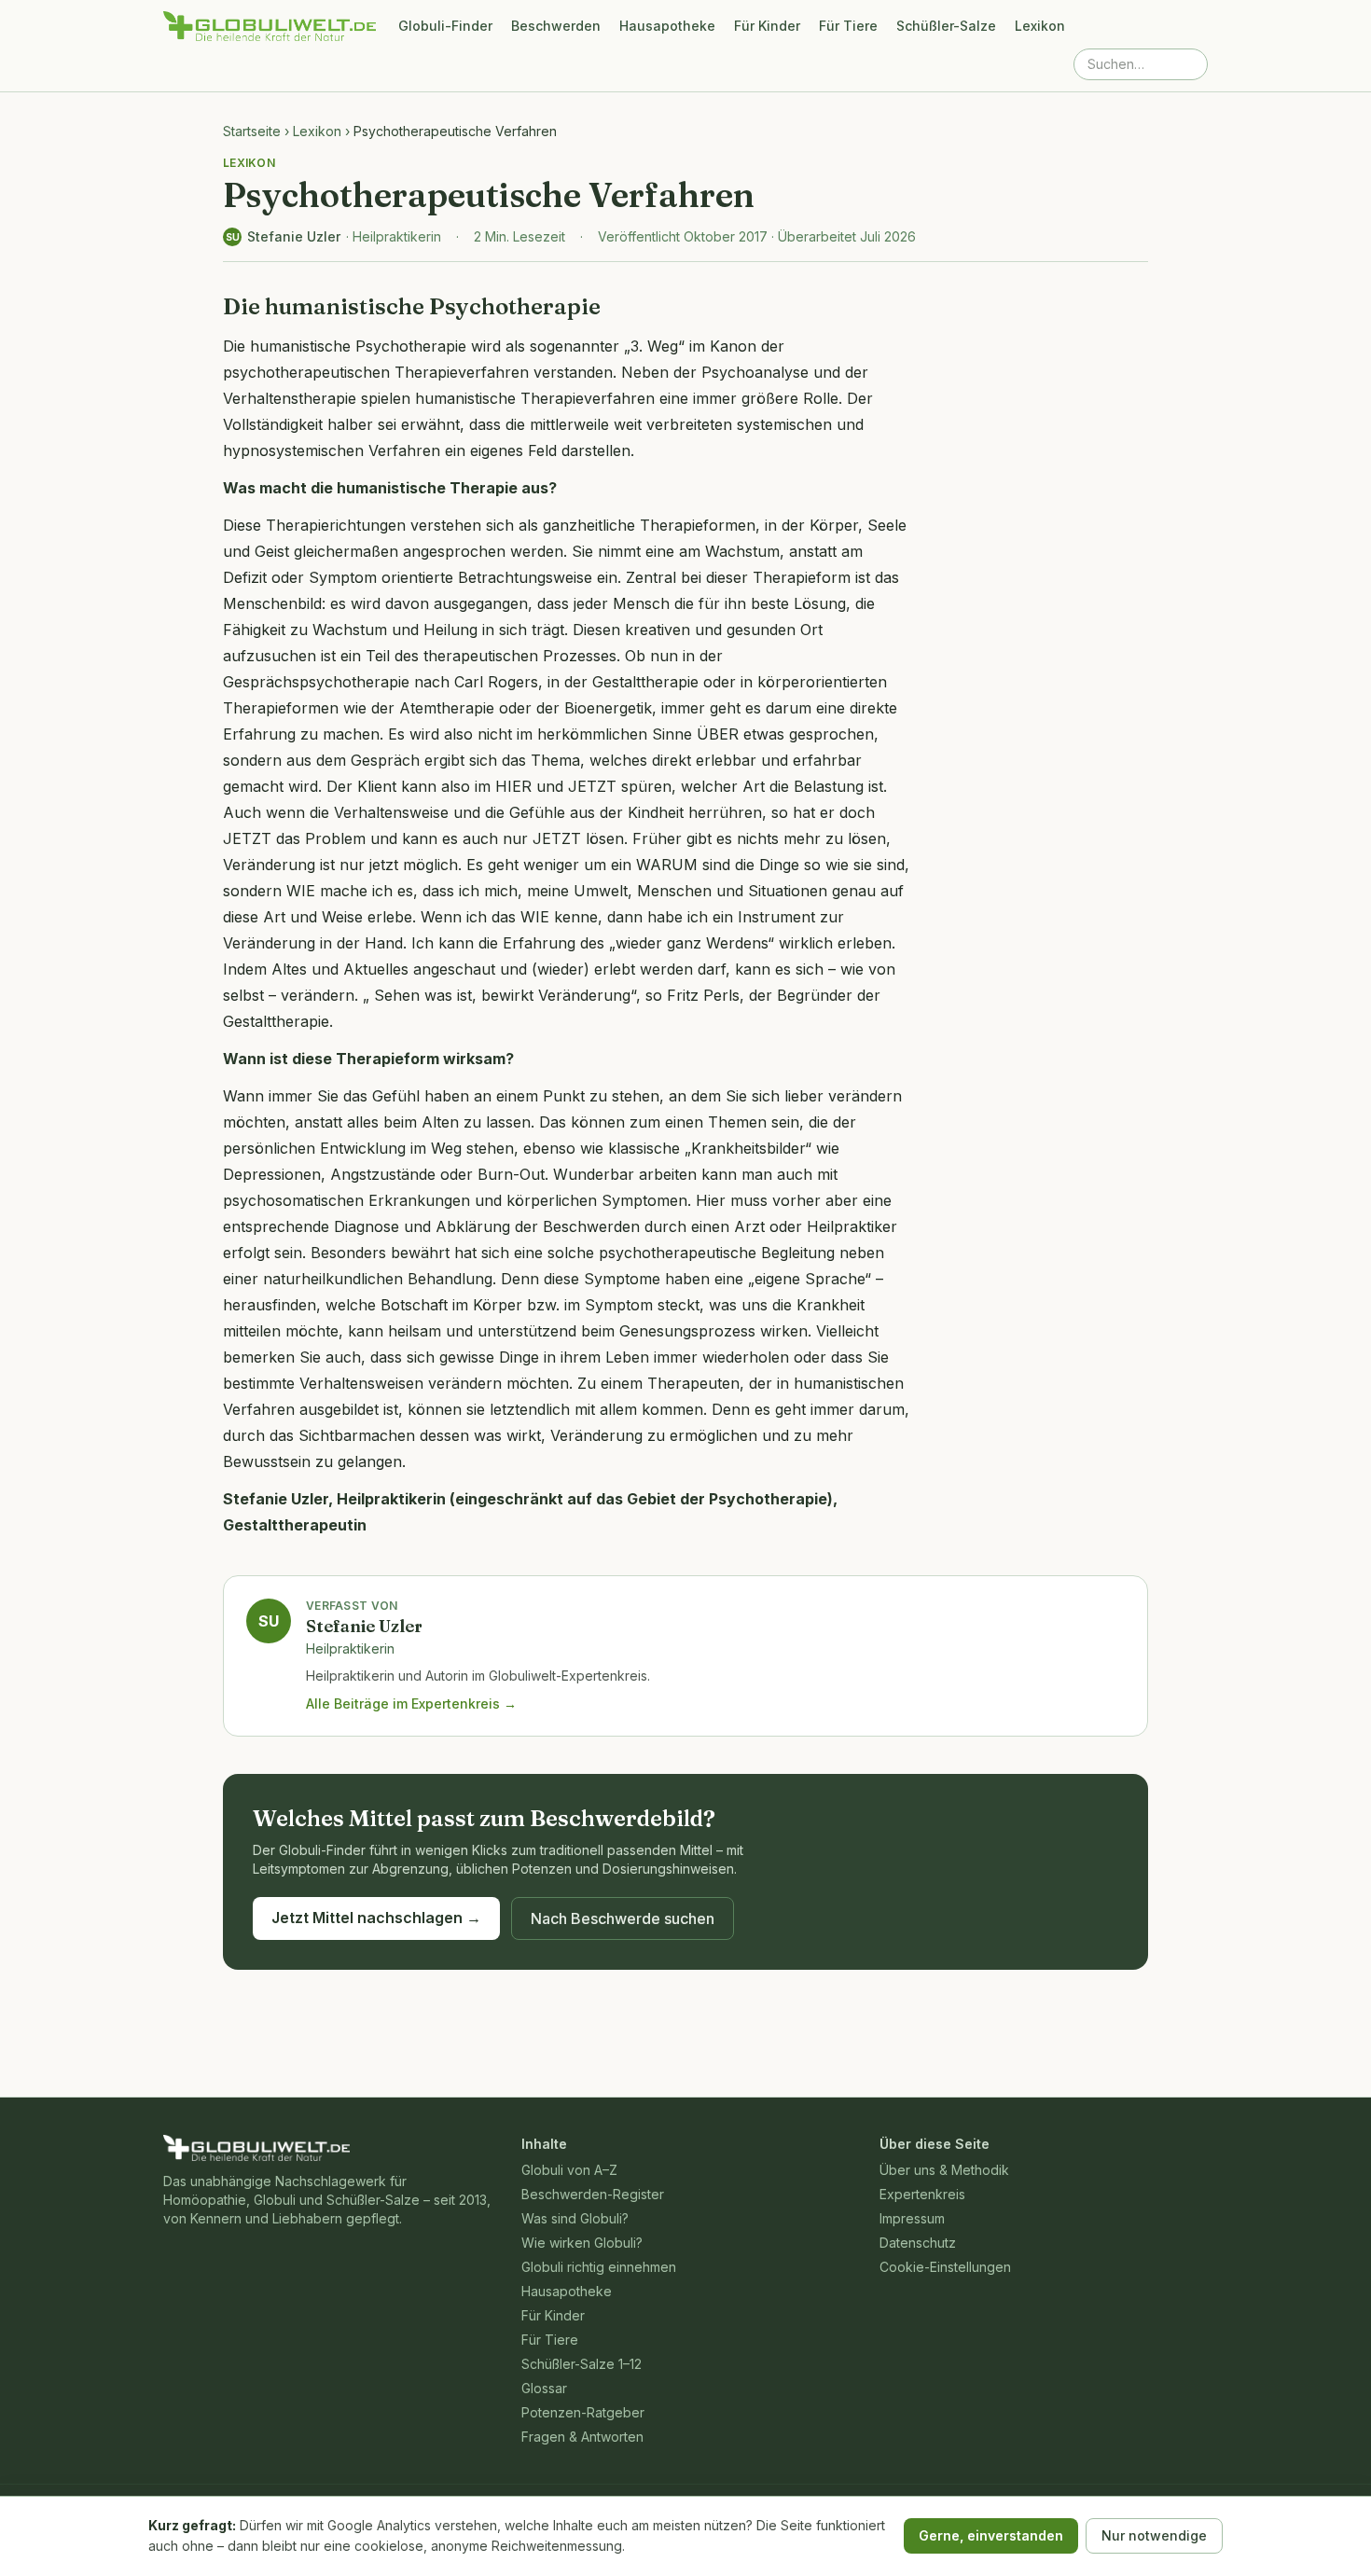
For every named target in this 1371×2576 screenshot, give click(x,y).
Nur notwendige (1154, 2535)
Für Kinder (767, 26)
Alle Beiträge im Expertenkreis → (411, 1703)
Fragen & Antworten (582, 2437)
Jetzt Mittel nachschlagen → (376, 1918)
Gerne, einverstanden (991, 2535)
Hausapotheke (667, 26)
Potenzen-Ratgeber (583, 2412)
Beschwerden (556, 26)
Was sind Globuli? (575, 2218)
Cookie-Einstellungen (945, 2267)
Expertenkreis (922, 2194)
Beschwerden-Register (593, 2194)
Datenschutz (918, 2243)
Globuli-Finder (445, 26)
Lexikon (1040, 26)
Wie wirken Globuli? (582, 2243)
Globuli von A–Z (569, 2170)
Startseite (252, 131)
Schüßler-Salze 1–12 (582, 2364)
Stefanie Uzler (294, 236)
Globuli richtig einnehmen (599, 2267)
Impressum (912, 2218)
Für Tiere (848, 26)
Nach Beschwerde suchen (623, 1918)
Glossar (544, 2388)
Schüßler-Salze (946, 26)
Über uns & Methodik (944, 2170)
